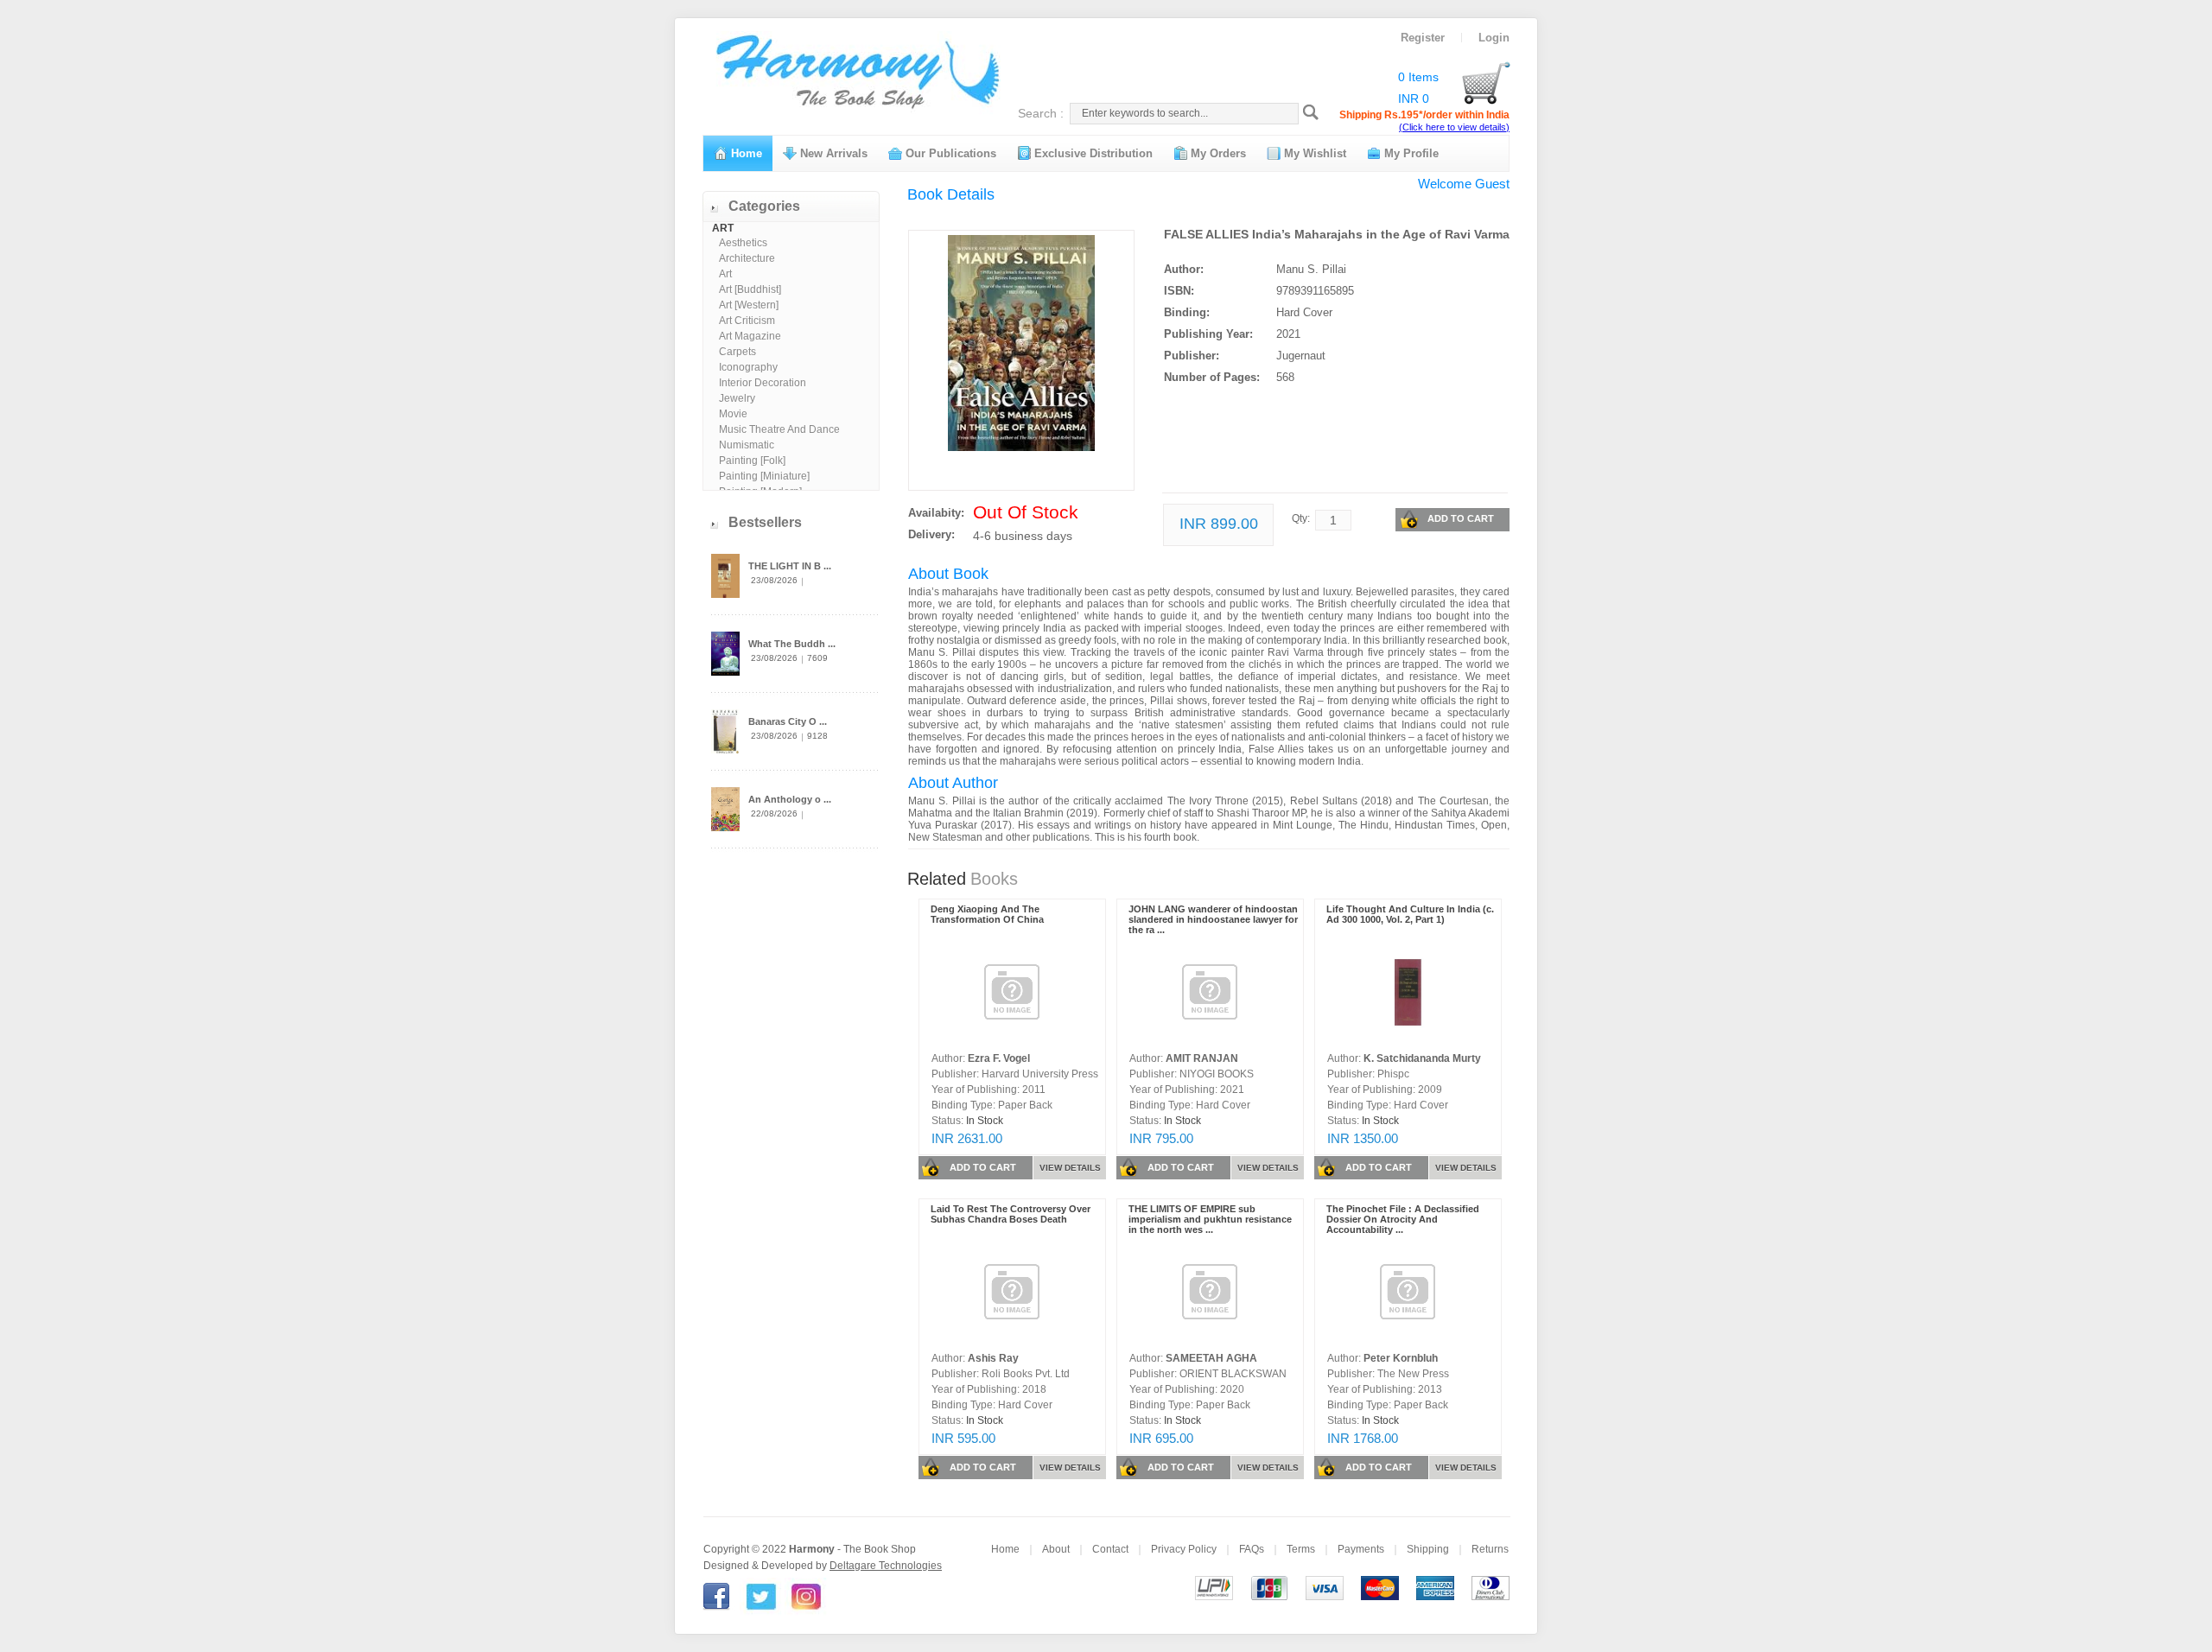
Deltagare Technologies (886, 1566)
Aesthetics (743, 243)
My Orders (1217, 153)
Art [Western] (749, 305)
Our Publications (949, 153)
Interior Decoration (763, 383)
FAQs (1252, 1549)
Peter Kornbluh (1401, 1358)
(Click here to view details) (1454, 127)
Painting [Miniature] (764, 476)
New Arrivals (832, 153)
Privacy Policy (1184, 1549)
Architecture (747, 258)
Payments (1361, 1549)
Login (1494, 38)
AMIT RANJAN (1202, 1058)
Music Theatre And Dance (779, 429)
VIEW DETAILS (1070, 1168)
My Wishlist (1313, 153)
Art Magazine (750, 336)
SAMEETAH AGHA (1211, 1358)
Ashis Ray (993, 1358)
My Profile (1410, 153)
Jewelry (737, 398)
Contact (1110, 1549)
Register (1423, 38)
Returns (1490, 1549)
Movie (733, 414)
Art (725, 274)
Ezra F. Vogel (999, 1058)
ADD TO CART (1461, 518)
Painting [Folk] (752, 461)
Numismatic (747, 445)
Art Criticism (747, 321)
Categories (764, 206)
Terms (1301, 1549)
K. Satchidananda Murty (1422, 1058)
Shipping (1428, 1549)
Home (745, 153)
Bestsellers (765, 522)
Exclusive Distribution (1092, 153)
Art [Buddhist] (750, 289)
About (1056, 1549)
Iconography (748, 367)
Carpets (737, 352)
